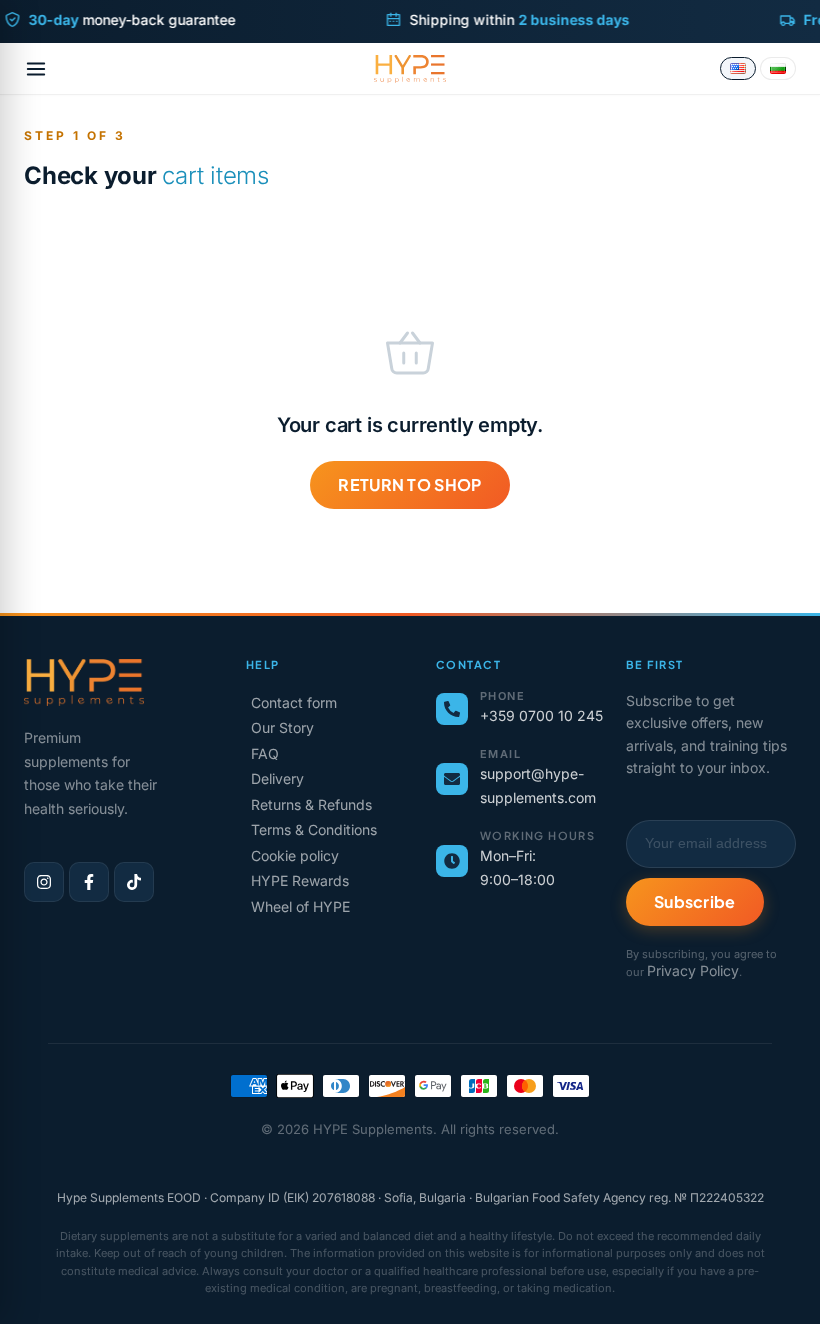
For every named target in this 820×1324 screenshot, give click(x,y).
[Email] (452, 779)
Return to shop (409, 484)
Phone (502, 696)
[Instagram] (44, 882)
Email (500, 754)
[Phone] (452, 709)
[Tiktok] (134, 882)
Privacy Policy (693, 970)
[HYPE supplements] (410, 69)
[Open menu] (36, 69)
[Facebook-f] (89, 882)
